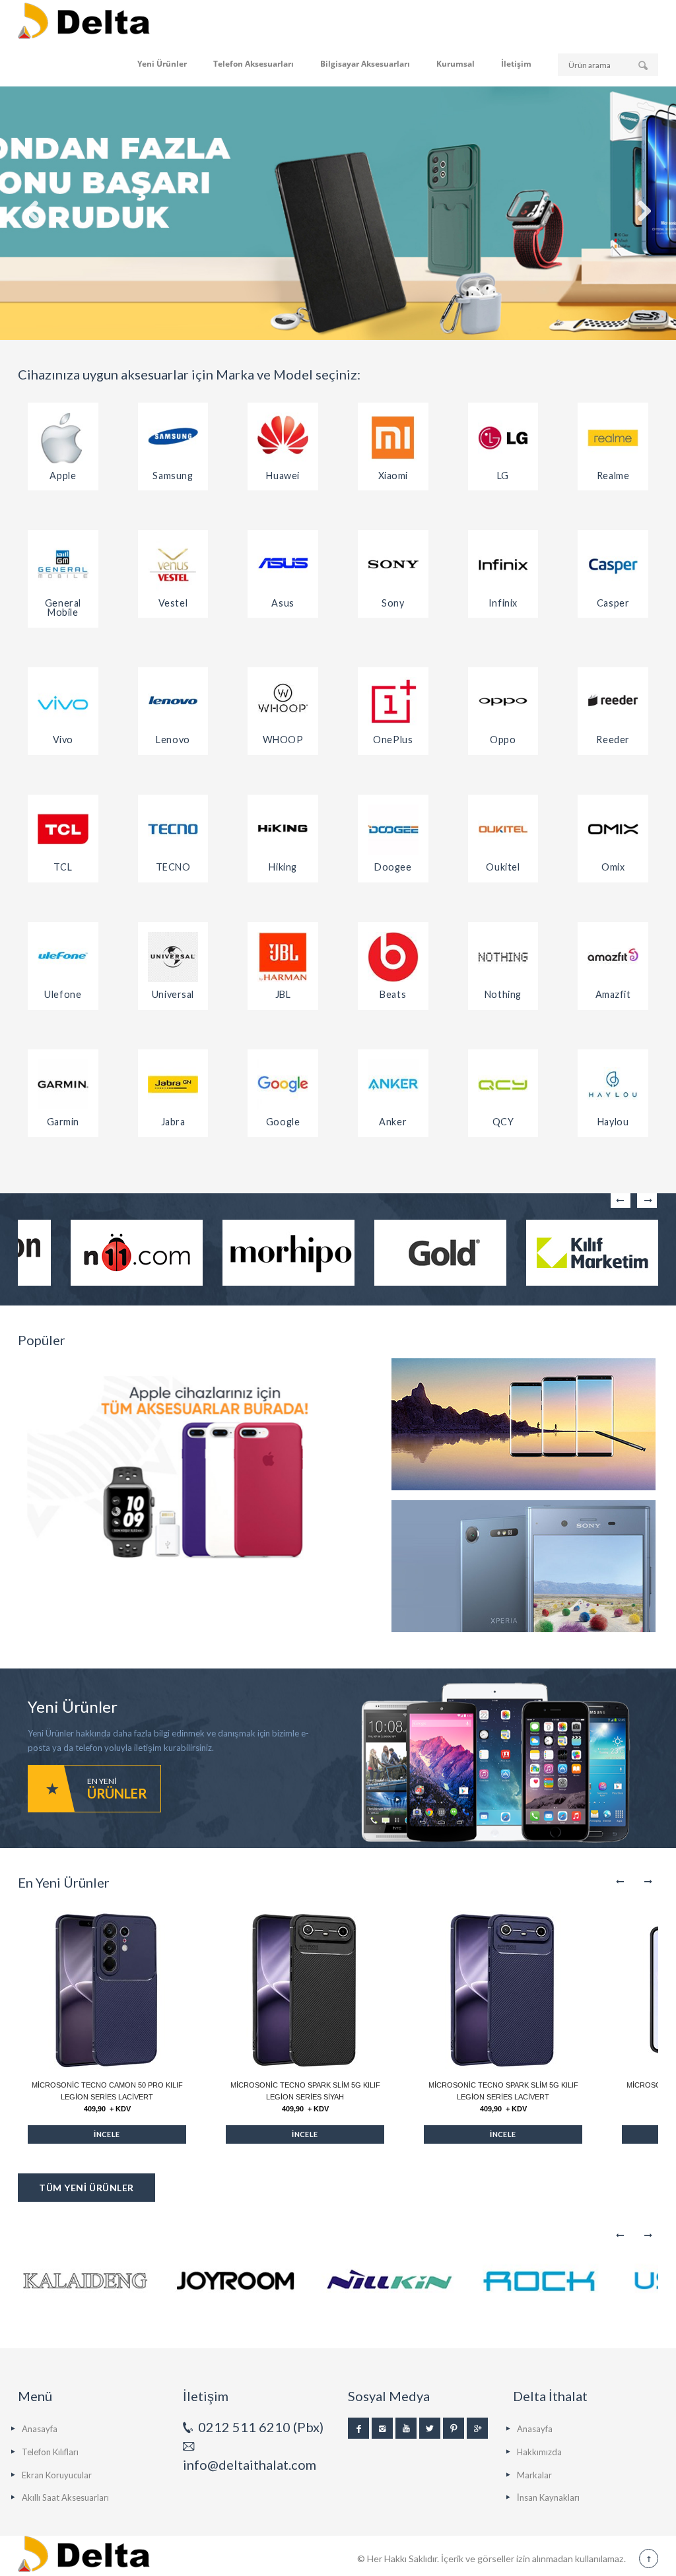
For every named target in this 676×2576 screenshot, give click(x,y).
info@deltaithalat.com (250, 2464)
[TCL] (63, 830)
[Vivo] (63, 703)
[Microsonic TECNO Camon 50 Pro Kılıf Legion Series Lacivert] (107, 1990)
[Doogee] (393, 830)
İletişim (516, 64)
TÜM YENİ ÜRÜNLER (86, 2188)
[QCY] (503, 1085)
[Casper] (613, 565)
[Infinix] (503, 565)
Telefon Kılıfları (50, 2452)
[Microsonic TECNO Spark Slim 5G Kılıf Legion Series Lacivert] (503, 1990)
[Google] (283, 1085)
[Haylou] (613, 1085)
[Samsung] (173, 438)
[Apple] (63, 438)
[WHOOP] (283, 703)
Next (647, 1201)
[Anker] (393, 1085)
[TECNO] (173, 830)
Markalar (534, 2475)
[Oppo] (503, 703)
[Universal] (173, 957)
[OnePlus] (393, 703)
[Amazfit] (613, 957)
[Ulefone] (63, 957)
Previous (621, 1201)
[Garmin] (63, 1085)
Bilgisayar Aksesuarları (365, 64)
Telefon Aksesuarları (253, 64)
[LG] (503, 438)
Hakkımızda (539, 2452)
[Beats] (393, 957)
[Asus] (283, 565)
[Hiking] (283, 830)
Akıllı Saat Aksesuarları (65, 2497)
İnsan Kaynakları (548, 2497)
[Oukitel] (503, 830)
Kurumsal (456, 64)
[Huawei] (283, 438)
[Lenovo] (173, 703)
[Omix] (613, 830)
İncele (107, 2134)
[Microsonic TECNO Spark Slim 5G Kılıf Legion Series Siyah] (305, 1990)
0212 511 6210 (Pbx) (261, 2427)
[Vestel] (173, 565)
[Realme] (613, 438)
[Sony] (393, 565)
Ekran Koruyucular (57, 2475)
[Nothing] (503, 957)
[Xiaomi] (393, 438)
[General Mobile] (63, 565)
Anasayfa (40, 2429)
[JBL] (283, 957)
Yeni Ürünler (162, 64)
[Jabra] (173, 1085)
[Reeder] (613, 703)
